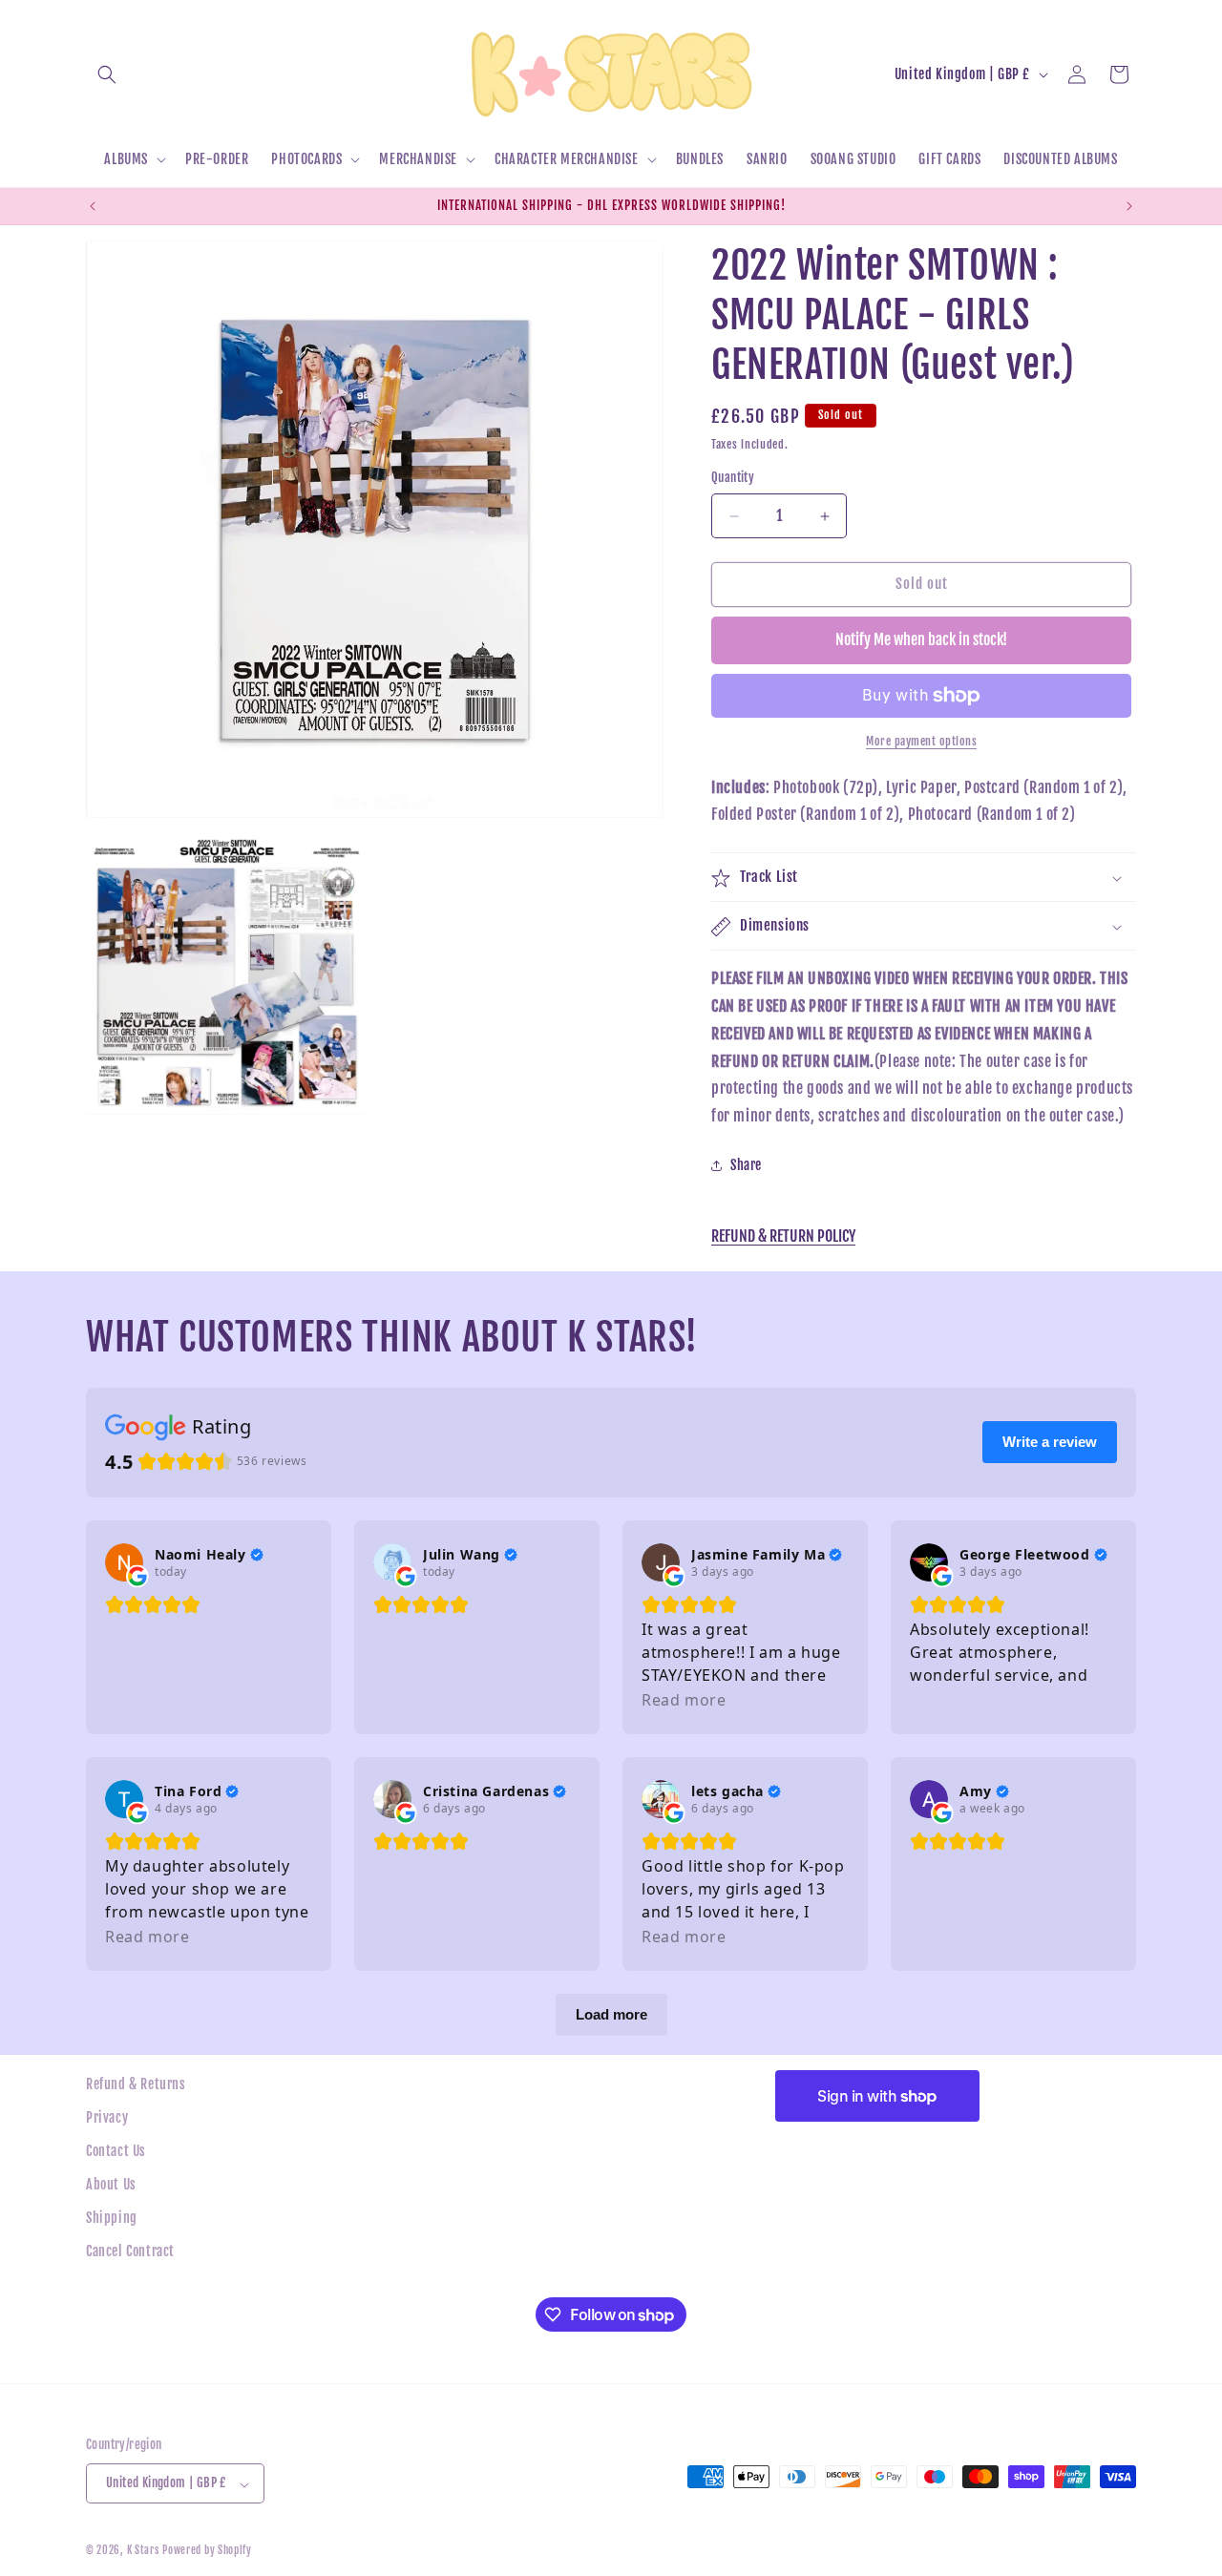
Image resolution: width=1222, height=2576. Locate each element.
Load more (611, 2014)
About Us (111, 2185)
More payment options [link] (921, 741)
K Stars (143, 2551)
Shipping (112, 2219)
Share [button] (746, 1166)
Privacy (107, 2117)
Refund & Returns (136, 2084)
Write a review (1050, 1442)
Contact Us (116, 2151)
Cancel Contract (130, 2252)
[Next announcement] (1129, 206)
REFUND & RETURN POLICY (783, 1236)
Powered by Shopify (207, 2551)
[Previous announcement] (93, 206)
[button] (107, 74)
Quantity (733, 478)
